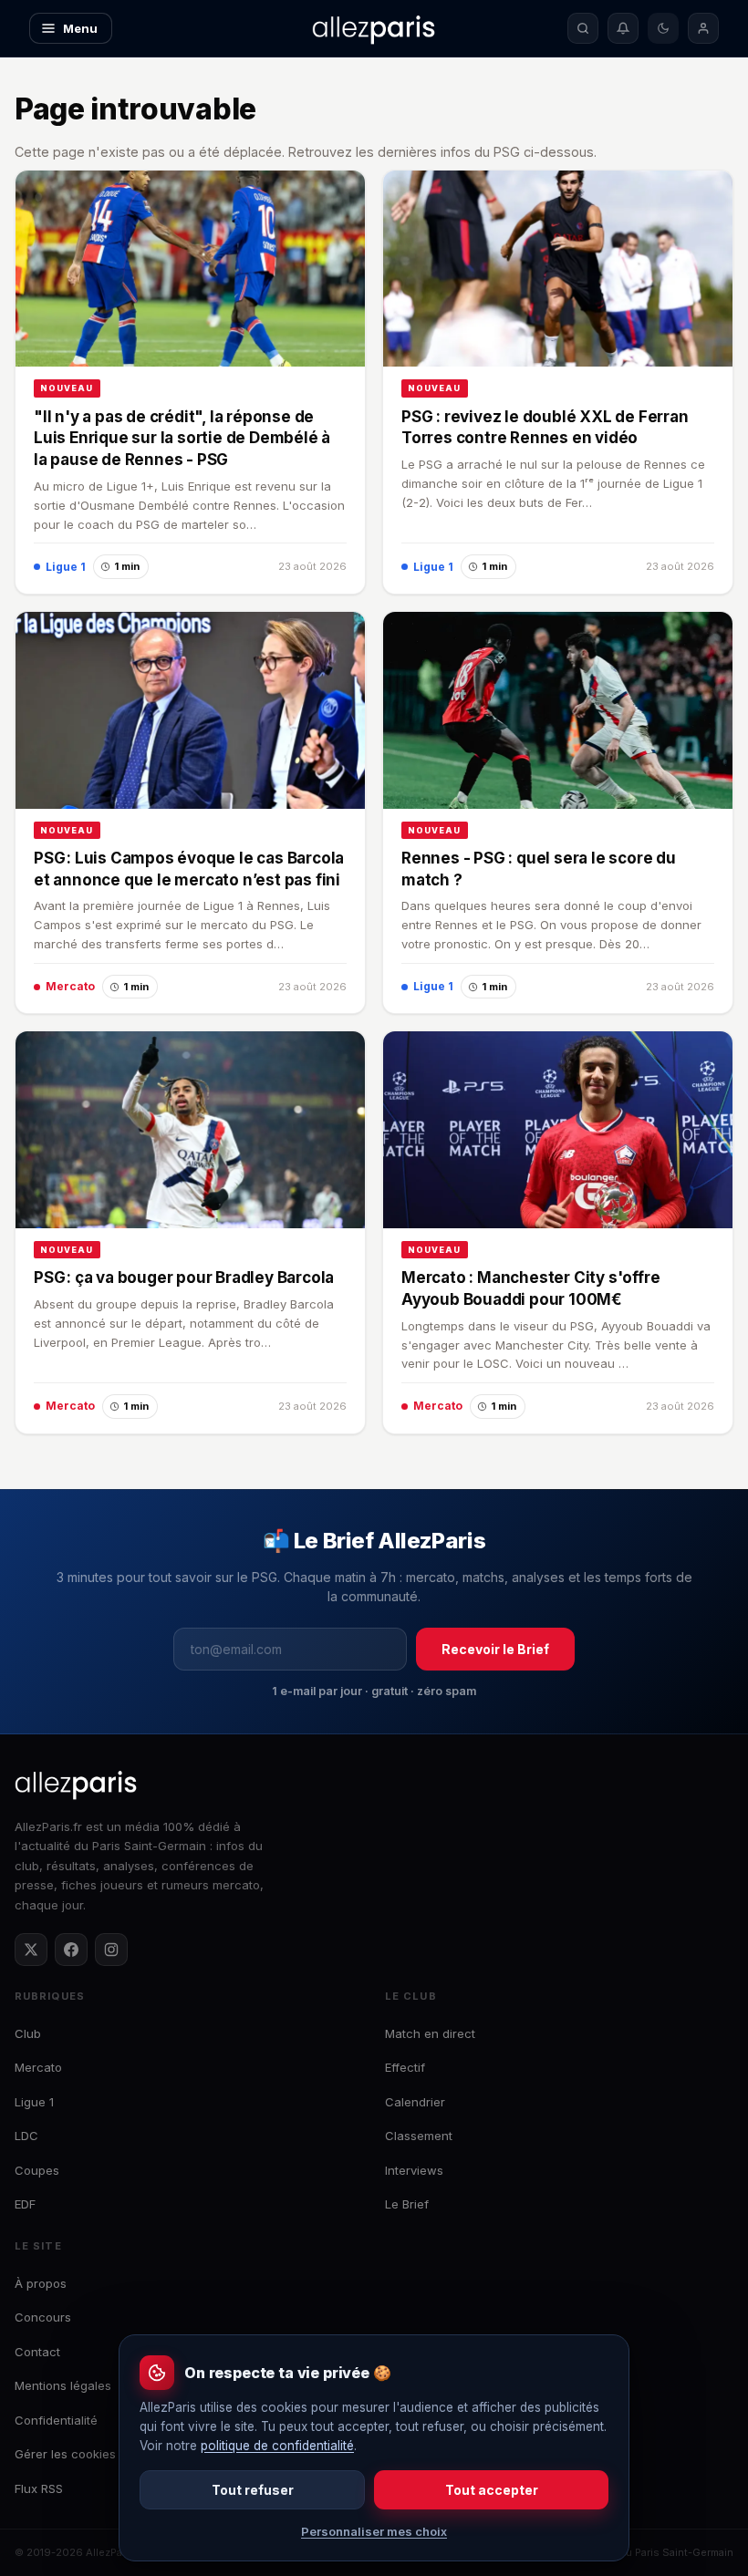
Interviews (414, 2170)
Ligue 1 (34, 2102)
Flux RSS (39, 2488)
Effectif (405, 2067)
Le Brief (407, 2204)
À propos (41, 2283)
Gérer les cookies (65, 2454)
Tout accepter (492, 2490)
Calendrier (415, 2102)
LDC (26, 2136)
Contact (37, 2352)
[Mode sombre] (663, 28)
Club (28, 2033)
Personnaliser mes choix (374, 2531)
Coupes (37, 2170)
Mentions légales (63, 2385)
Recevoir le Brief (495, 1649)
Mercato (38, 2067)
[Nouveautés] (623, 28)
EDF (25, 2204)
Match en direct (430, 2033)
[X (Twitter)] (31, 1950)
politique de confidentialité (277, 2446)
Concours (43, 2317)
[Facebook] (71, 1950)
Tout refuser (253, 2490)
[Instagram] (111, 1950)
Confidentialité (56, 2420)
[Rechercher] (583, 28)
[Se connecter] (703, 28)
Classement (419, 2136)
